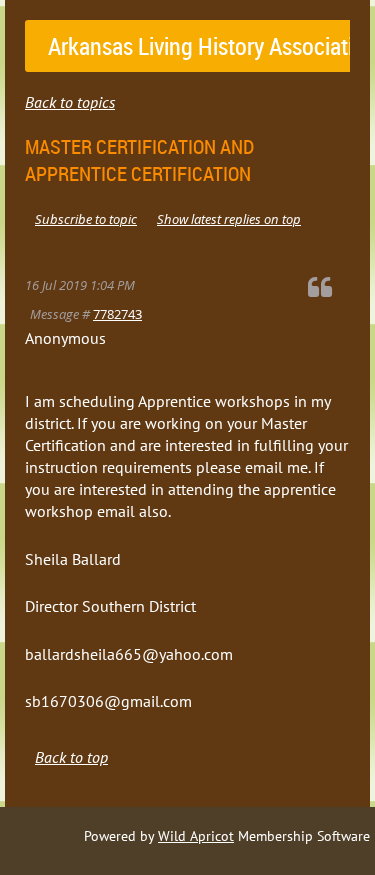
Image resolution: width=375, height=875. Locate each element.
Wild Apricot (196, 836)
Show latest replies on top (229, 219)
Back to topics (70, 102)
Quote (329, 286)
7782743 (117, 314)
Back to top (71, 757)
